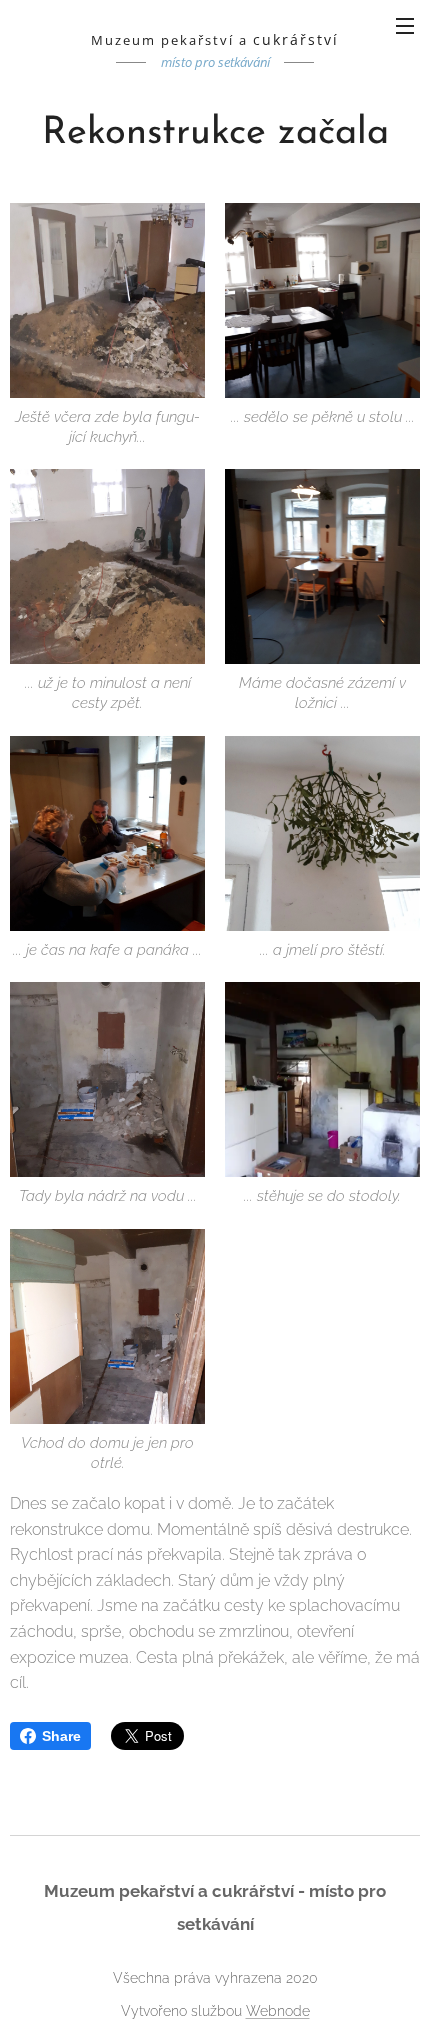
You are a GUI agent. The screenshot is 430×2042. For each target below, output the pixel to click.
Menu (405, 25)
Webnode (278, 2011)
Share (61, 1736)
